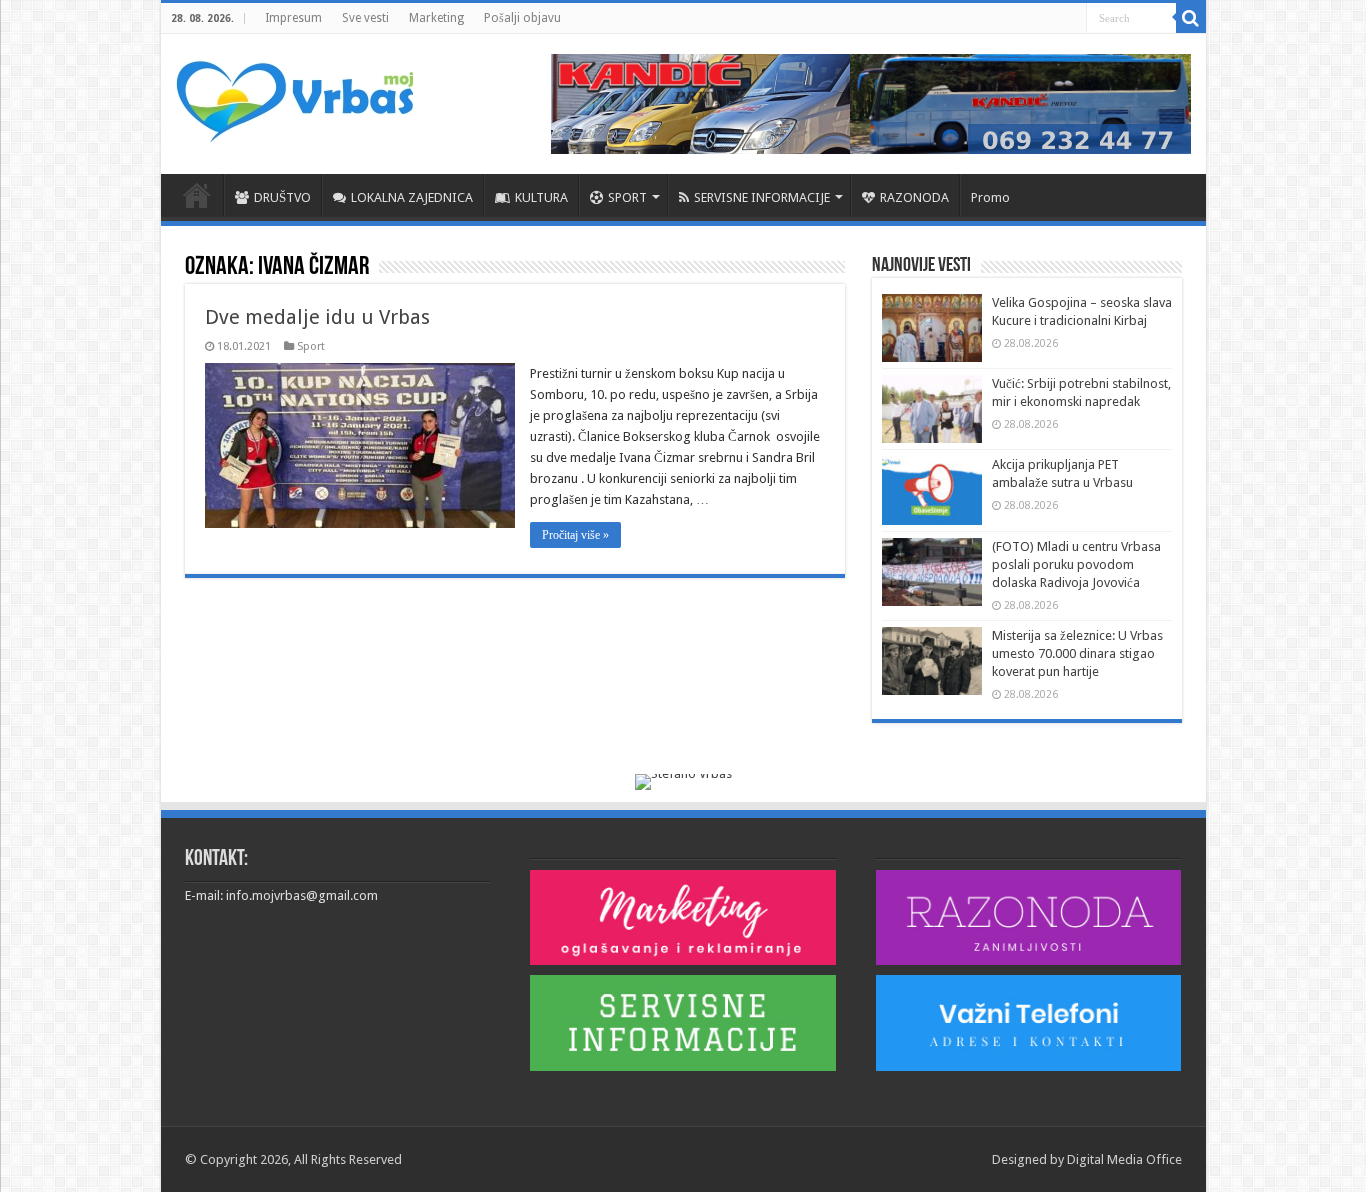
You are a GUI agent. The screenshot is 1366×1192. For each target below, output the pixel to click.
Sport (311, 346)
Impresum (293, 18)
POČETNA (197, 195)
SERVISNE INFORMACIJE (762, 197)
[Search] (1191, 18)
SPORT (627, 197)
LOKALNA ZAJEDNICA (412, 197)
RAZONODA (914, 197)
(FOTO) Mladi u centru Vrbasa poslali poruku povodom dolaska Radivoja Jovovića (1076, 564)
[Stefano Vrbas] (683, 780)
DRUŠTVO (282, 197)
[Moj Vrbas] (294, 95)
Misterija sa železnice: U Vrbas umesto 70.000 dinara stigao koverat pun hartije (1077, 653)
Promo (990, 197)
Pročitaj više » (575, 535)
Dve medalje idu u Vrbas (317, 317)
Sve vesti (365, 18)
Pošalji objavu (522, 18)
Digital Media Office (1124, 1159)
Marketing (436, 18)
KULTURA (541, 197)
